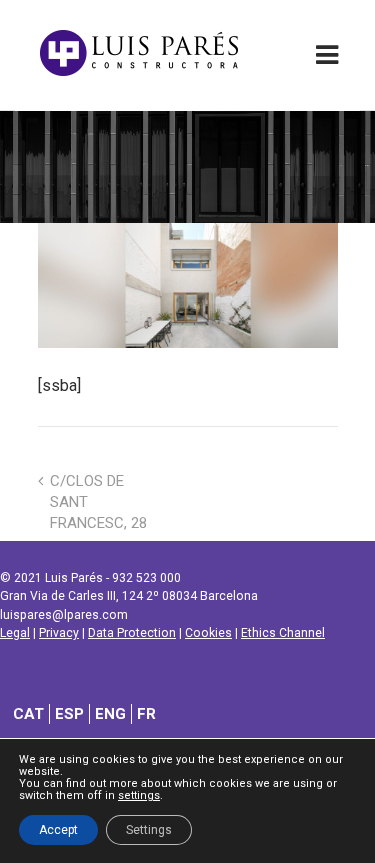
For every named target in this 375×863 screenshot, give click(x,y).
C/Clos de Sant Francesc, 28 (98, 502)
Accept (58, 830)
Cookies (208, 633)
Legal (15, 633)
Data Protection (132, 633)
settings (139, 796)
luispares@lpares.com (64, 615)
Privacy (59, 633)
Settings (149, 830)
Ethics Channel (283, 633)
